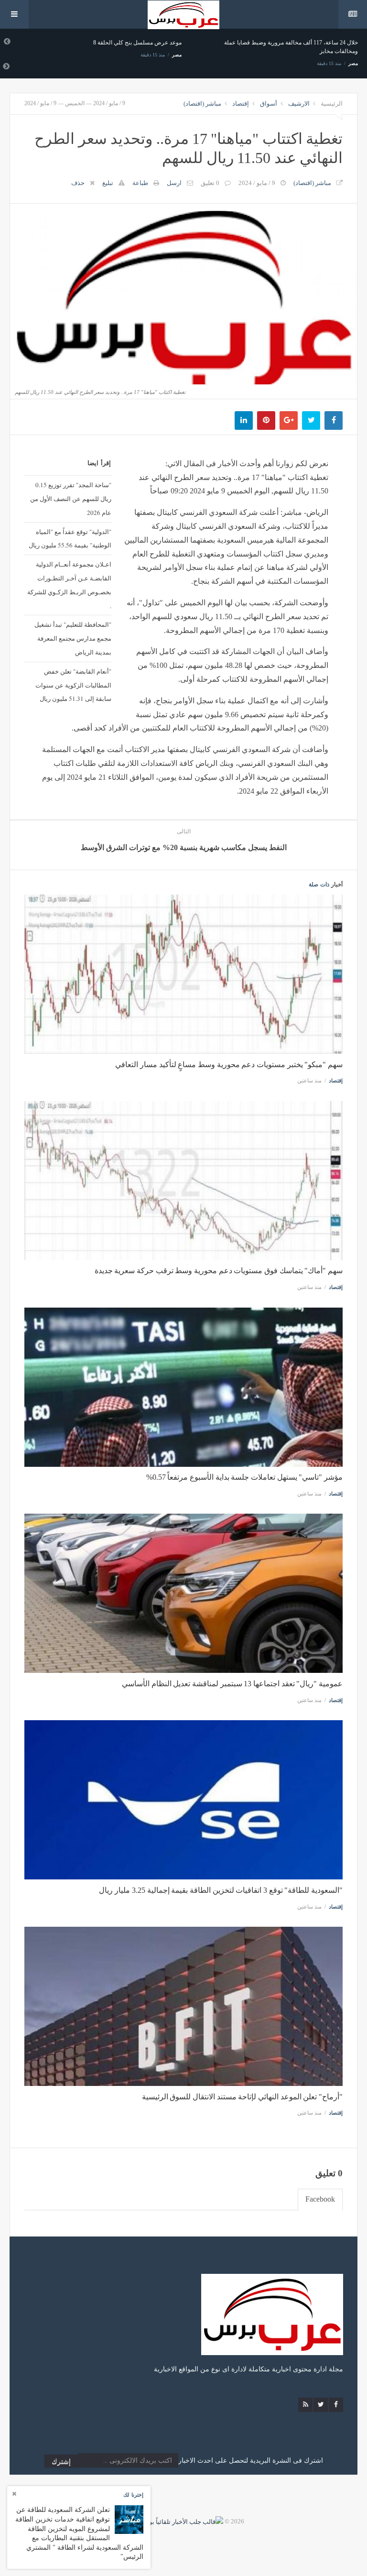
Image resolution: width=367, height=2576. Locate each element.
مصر (177, 55)
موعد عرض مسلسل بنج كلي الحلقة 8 (137, 43)
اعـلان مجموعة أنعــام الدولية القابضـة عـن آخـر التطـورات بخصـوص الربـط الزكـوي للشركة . (69, 585)
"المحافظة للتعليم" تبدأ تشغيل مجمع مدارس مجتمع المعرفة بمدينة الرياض (73, 638)
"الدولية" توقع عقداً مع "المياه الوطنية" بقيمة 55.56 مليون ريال (70, 539)
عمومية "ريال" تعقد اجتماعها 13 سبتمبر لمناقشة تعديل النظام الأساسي (232, 1684)
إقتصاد (241, 104)
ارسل (174, 183)
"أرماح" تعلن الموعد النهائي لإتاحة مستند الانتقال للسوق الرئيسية (242, 2097)
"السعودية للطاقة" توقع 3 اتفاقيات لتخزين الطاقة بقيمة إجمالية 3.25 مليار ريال (221, 1890)
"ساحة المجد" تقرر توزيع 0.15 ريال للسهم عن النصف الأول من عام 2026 (71, 499)
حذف (78, 183)
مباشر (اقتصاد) (202, 104)
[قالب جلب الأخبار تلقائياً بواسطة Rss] (173, 2521)
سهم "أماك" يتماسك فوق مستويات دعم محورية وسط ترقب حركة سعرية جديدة (219, 1271)
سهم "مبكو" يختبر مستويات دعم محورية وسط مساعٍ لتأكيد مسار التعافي (229, 1064)
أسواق (269, 104)
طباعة (140, 183)
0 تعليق (210, 183)
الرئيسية (332, 104)
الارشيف (299, 104)
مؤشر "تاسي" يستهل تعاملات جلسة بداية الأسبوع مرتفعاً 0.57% (244, 1477)
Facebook (320, 2199)
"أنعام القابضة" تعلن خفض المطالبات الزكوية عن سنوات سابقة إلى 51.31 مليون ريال (73, 685)
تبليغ (108, 183)
